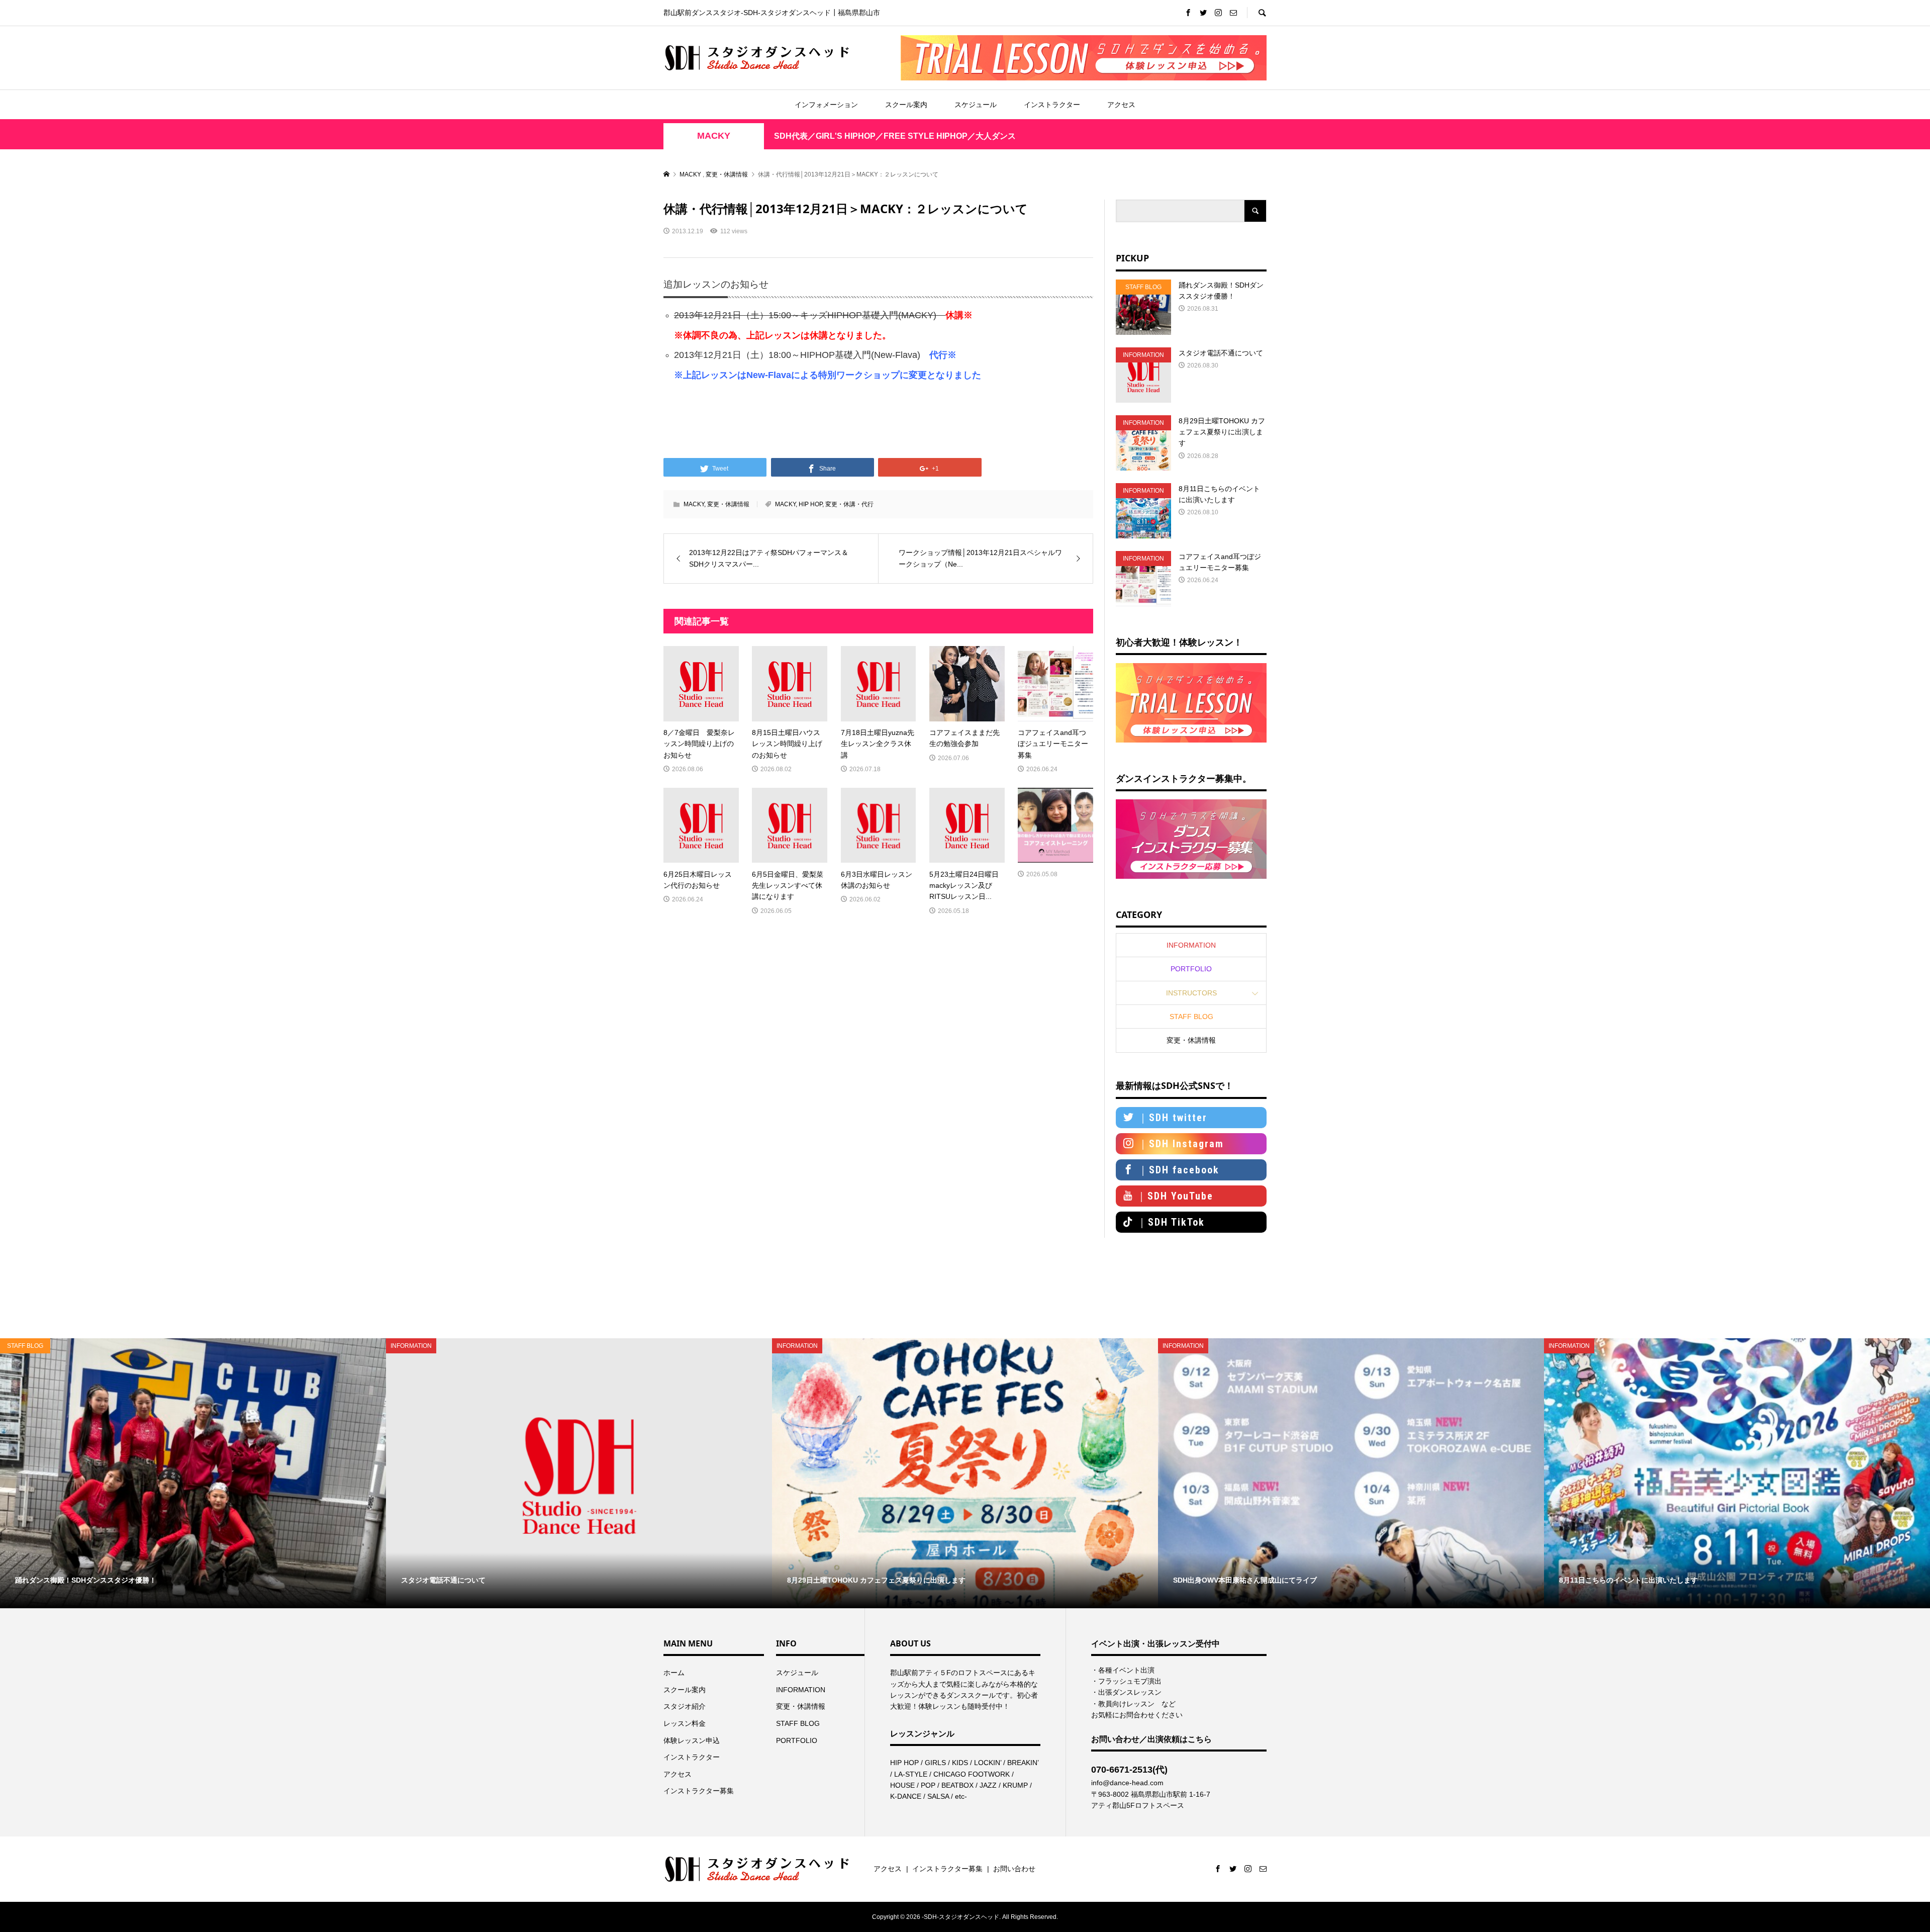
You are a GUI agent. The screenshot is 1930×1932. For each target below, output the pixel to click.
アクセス (1121, 105)
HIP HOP (810, 504)
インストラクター (1052, 105)
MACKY (714, 136)
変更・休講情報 (728, 504)
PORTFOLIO (1191, 969)
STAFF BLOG (1191, 1017)
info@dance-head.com (1127, 1783)
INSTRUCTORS (1191, 993)
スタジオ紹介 (685, 1706)
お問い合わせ (1014, 1869)
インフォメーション (826, 105)
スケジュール (976, 105)
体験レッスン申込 (692, 1740)
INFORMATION (1191, 945)
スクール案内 (906, 105)
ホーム (674, 1673)
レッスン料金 (685, 1723)
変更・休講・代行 (849, 504)
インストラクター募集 (699, 1791)
